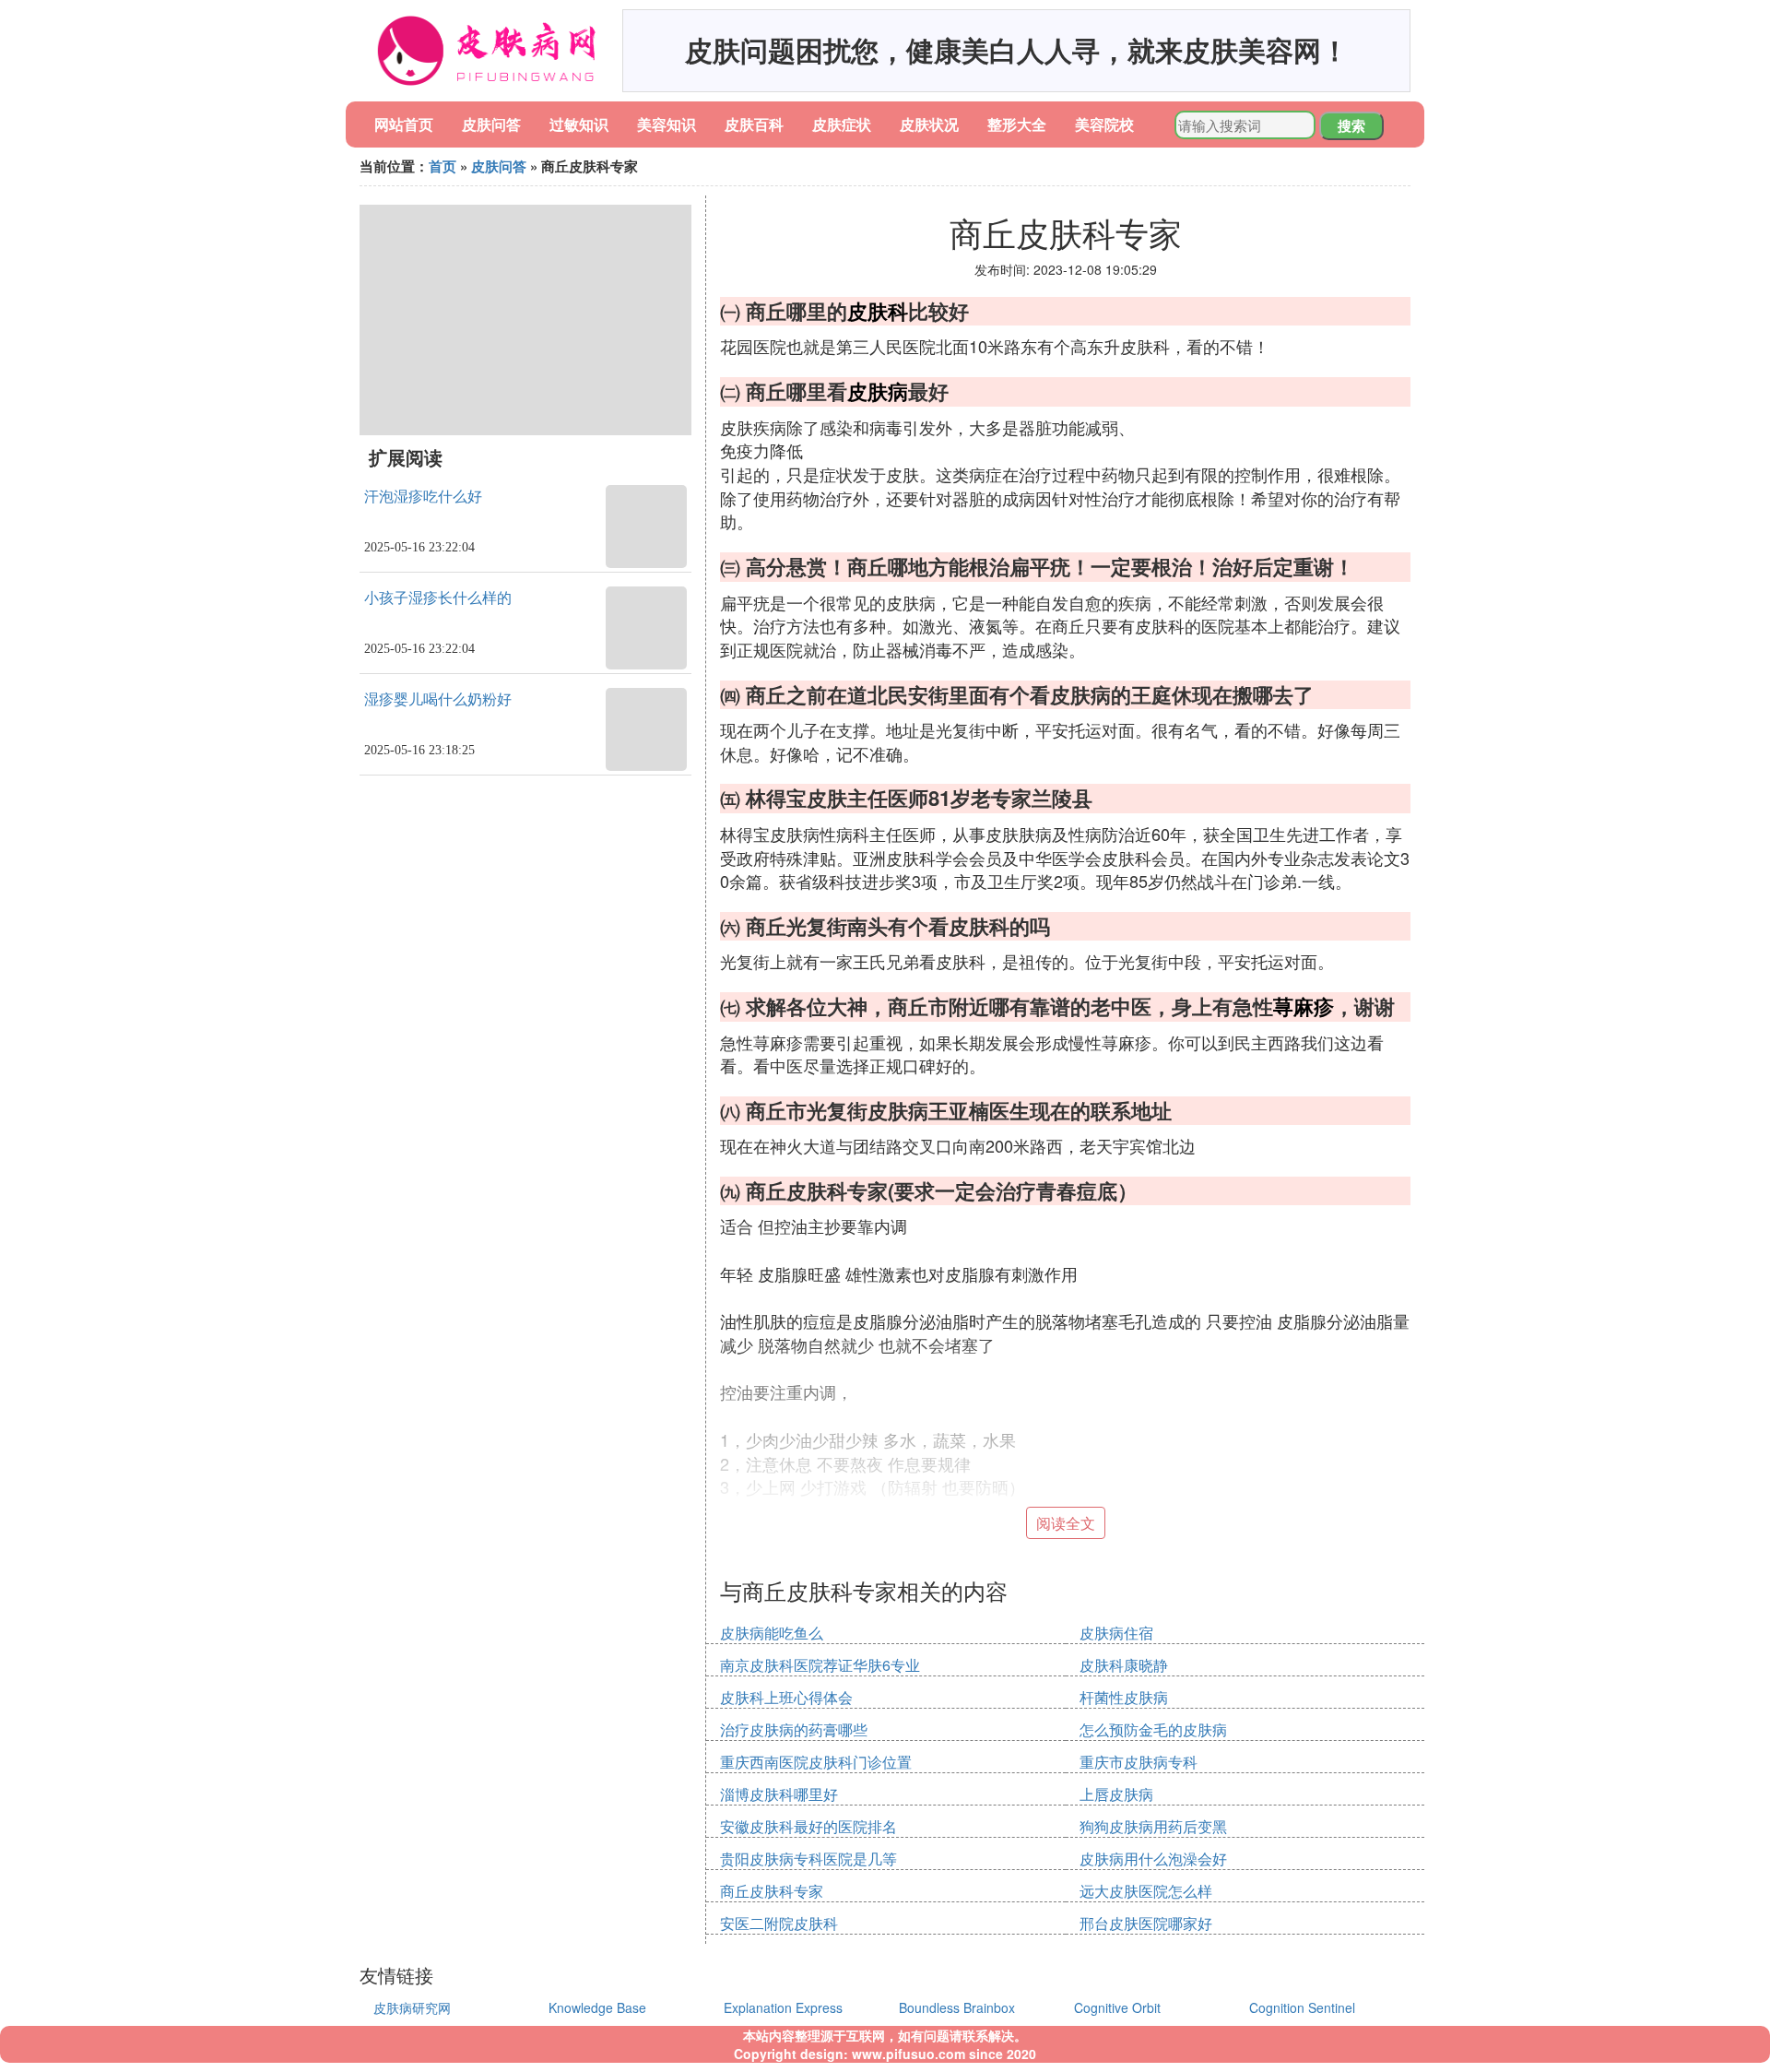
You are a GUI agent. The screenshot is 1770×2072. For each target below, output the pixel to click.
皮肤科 (878, 311)
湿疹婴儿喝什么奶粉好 (438, 699)
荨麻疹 (1304, 1006)
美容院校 (1104, 124)
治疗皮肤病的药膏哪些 (794, 1729)
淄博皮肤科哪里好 (779, 1794)
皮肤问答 (491, 124)
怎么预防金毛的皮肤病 (1153, 1729)
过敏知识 (579, 124)
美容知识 (667, 124)
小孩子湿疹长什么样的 (438, 598)
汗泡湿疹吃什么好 (423, 497)
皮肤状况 (929, 124)
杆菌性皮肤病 (1124, 1697)
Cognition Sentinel (1302, 2007)
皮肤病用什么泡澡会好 (1153, 1859)
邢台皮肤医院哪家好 (1146, 1923)
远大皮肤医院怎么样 (1146, 1891)
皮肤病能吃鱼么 (772, 1633)
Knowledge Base (597, 2007)
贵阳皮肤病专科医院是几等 (808, 1859)
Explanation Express (783, 2007)
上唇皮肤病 (1116, 1794)
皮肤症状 (842, 124)
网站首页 (404, 124)
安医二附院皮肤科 (779, 1923)
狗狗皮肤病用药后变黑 (1153, 1826)
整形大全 (1017, 124)
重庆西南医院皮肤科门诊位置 (816, 1762)
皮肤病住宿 (1116, 1633)
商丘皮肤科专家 (772, 1891)
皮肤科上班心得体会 (786, 1697)
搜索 (1351, 125)
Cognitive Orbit (1117, 2007)
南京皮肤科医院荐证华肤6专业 (820, 1665)
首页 (442, 166)
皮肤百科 (754, 124)
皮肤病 (878, 391)
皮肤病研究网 (412, 2007)
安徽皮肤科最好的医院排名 (808, 1826)
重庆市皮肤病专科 (1139, 1762)
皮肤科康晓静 (1124, 1665)
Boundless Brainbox (957, 2007)
